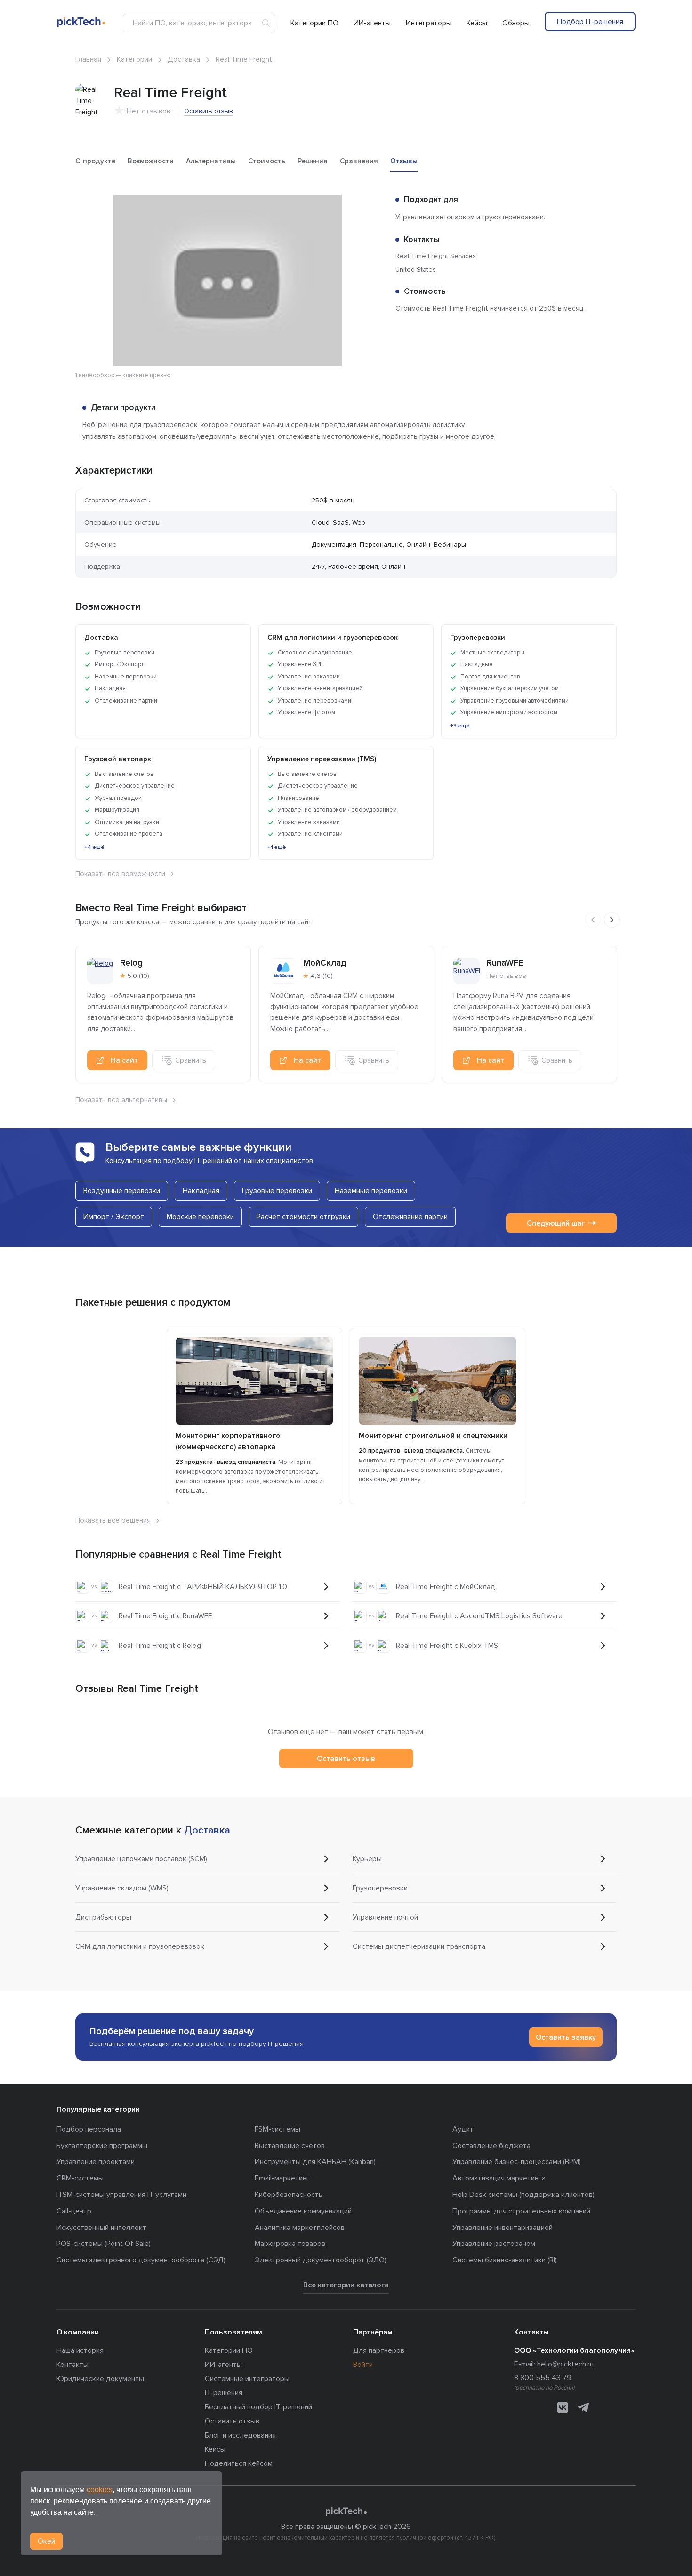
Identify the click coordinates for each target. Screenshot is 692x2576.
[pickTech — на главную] (346, 2511)
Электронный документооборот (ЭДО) (321, 2260)
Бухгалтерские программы (102, 2146)
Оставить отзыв (209, 111)
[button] (371, 203)
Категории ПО (314, 23)
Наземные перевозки (371, 1191)
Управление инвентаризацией (503, 2228)
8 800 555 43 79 (543, 2378)
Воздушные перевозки (122, 1191)
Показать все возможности (120, 874)
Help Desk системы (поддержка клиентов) (523, 2195)
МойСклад (325, 963)
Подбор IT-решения (590, 22)
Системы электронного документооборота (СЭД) (141, 2260)
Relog (131, 963)
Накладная (201, 1191)
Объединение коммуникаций (303, 2211)
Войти (363, 2365)
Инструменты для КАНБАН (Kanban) (315, 2162)
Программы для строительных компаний (521, 2211)
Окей (46, 2541)
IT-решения (224, 2393)
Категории (134, 59)
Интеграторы (429, 23)
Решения (313, 161)
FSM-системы (278, 2129)
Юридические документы (100, 2379)
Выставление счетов (290, 2146)
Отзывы (404, 161)
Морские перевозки (200, 1217)
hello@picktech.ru (565, 2364)
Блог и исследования (240, 2435)
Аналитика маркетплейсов (300, 2228)
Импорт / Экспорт (114, 1217)
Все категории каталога (346, 2285)
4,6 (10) (322, 976)
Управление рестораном (494, 2244)
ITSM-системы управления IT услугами (121, 2195)
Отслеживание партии (410, 1217)
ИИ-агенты (372, 23)
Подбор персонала (89, 2129)
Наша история (80, 2350)
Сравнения (359, 161)
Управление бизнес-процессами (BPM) (517, 2162)
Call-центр (74, 2211)
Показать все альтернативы (121, 1100)
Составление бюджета (491, 2146)
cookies (100, 2490)
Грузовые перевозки (277, 1191)
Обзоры (516, 23)
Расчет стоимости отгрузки (303, 1217)
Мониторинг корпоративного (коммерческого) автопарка (228, 1441)
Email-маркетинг (282, 2178)
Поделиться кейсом (239, 2463)
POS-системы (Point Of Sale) (104, 2244)
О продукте (95, 161)
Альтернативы (211, 161)
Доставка (184, 59)
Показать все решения (113, 1520)
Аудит (463, 2129)
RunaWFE (505, 963)
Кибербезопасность (289, 2195)
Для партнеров (379, 2350)
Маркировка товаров (290, 2244)
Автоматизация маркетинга (499, 2178)
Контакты (72, 2365)
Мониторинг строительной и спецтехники (433, 1436)
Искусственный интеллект (101, 2228)
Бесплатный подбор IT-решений (258, 2407)
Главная (88, 59)
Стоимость (267, 161)
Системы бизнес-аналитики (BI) (505, 2260)
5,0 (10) (138, 976)
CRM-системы (80, 2178)
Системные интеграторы (247, 2379)
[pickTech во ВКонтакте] (563, 2407)
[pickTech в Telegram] (583, 2407)
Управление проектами (96, 2162)
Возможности (151, 161)
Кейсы (477, 23)
